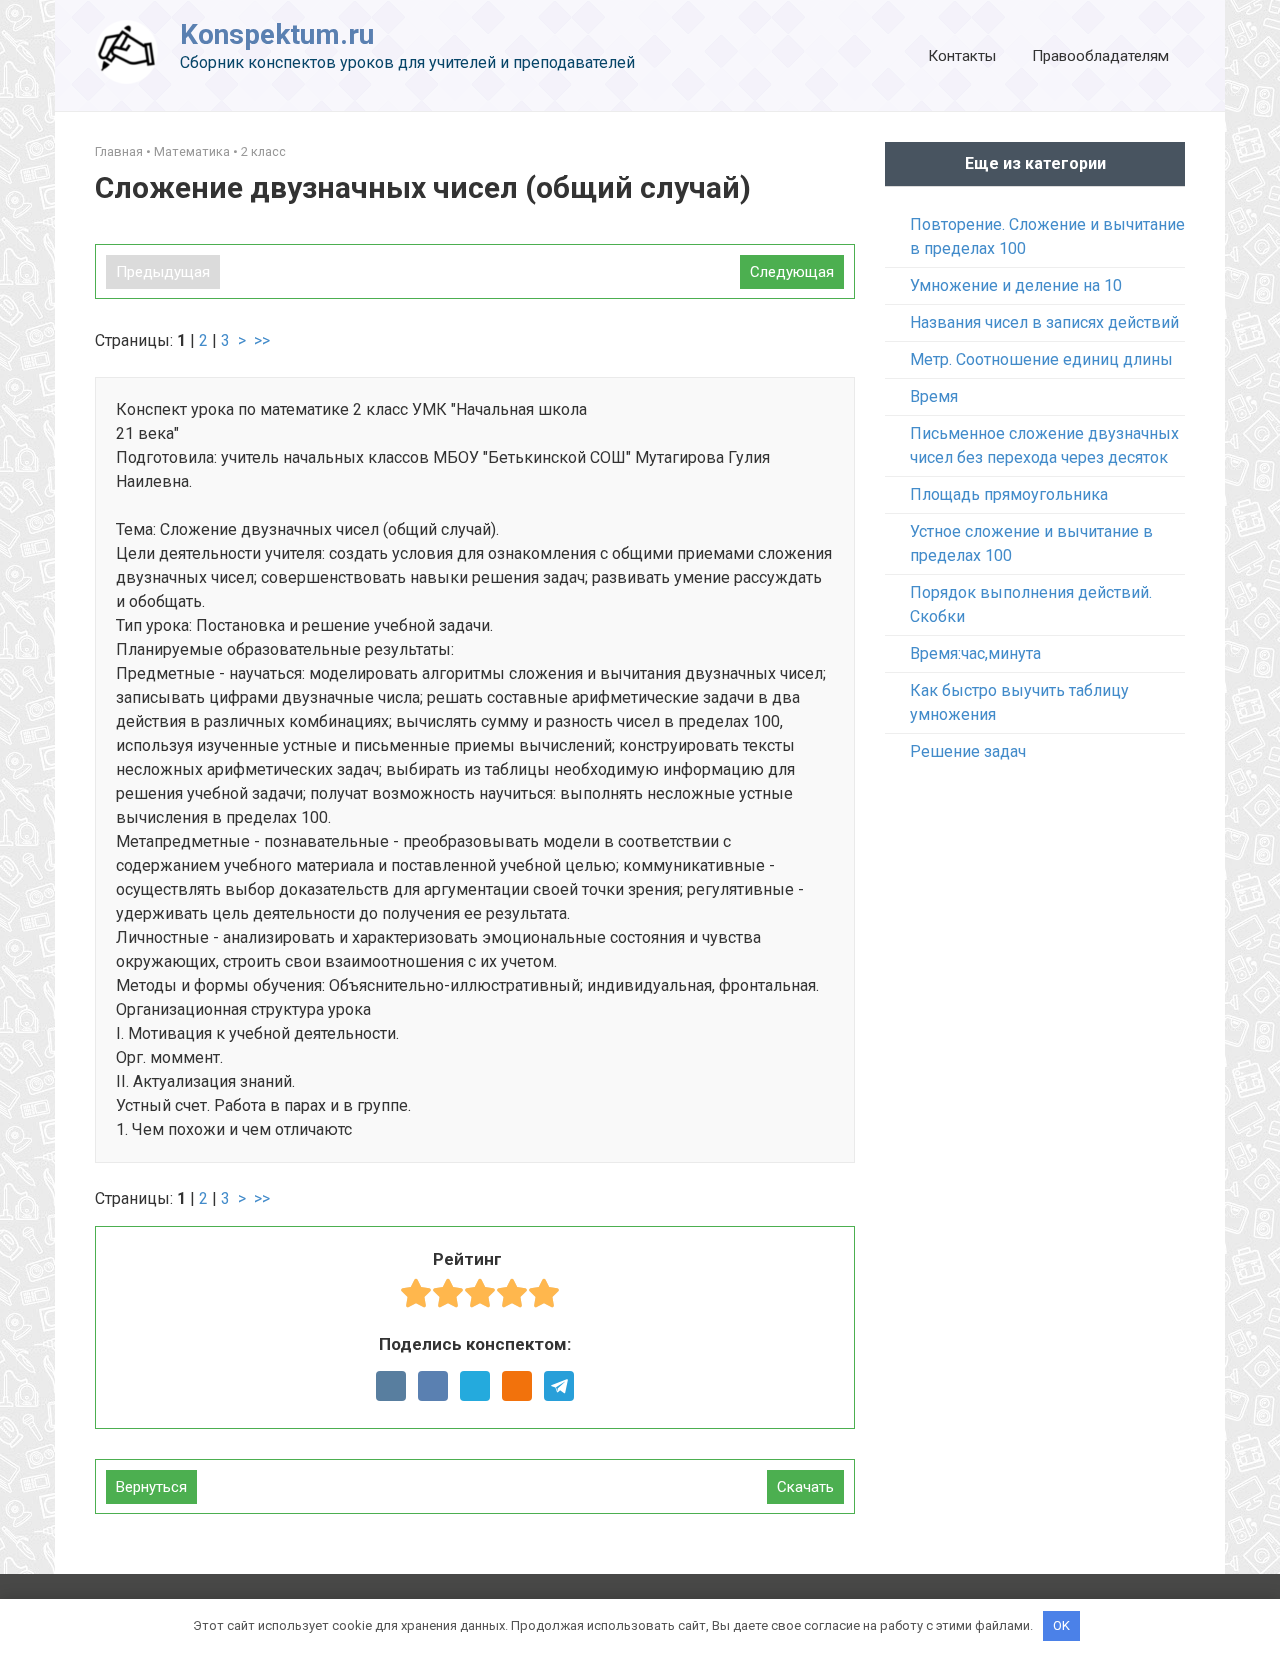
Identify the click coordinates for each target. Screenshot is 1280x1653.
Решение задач (968, 751)
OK (1061, 1625)
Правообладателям (1100, 56)
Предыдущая (163, 272)
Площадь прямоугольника (1009, 494)
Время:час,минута (975, 653)
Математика (192, 151)
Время (934, 396)
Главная (119, 151)
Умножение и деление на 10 (1016, 285)
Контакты (962, 56)
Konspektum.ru (277, 34)
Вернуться (151, 1487)
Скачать (805, 1487)
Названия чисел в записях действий (1044, 322)
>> (262, 340)
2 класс (263, 151)
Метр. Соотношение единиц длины (1041, 359)
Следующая (792, 272)
